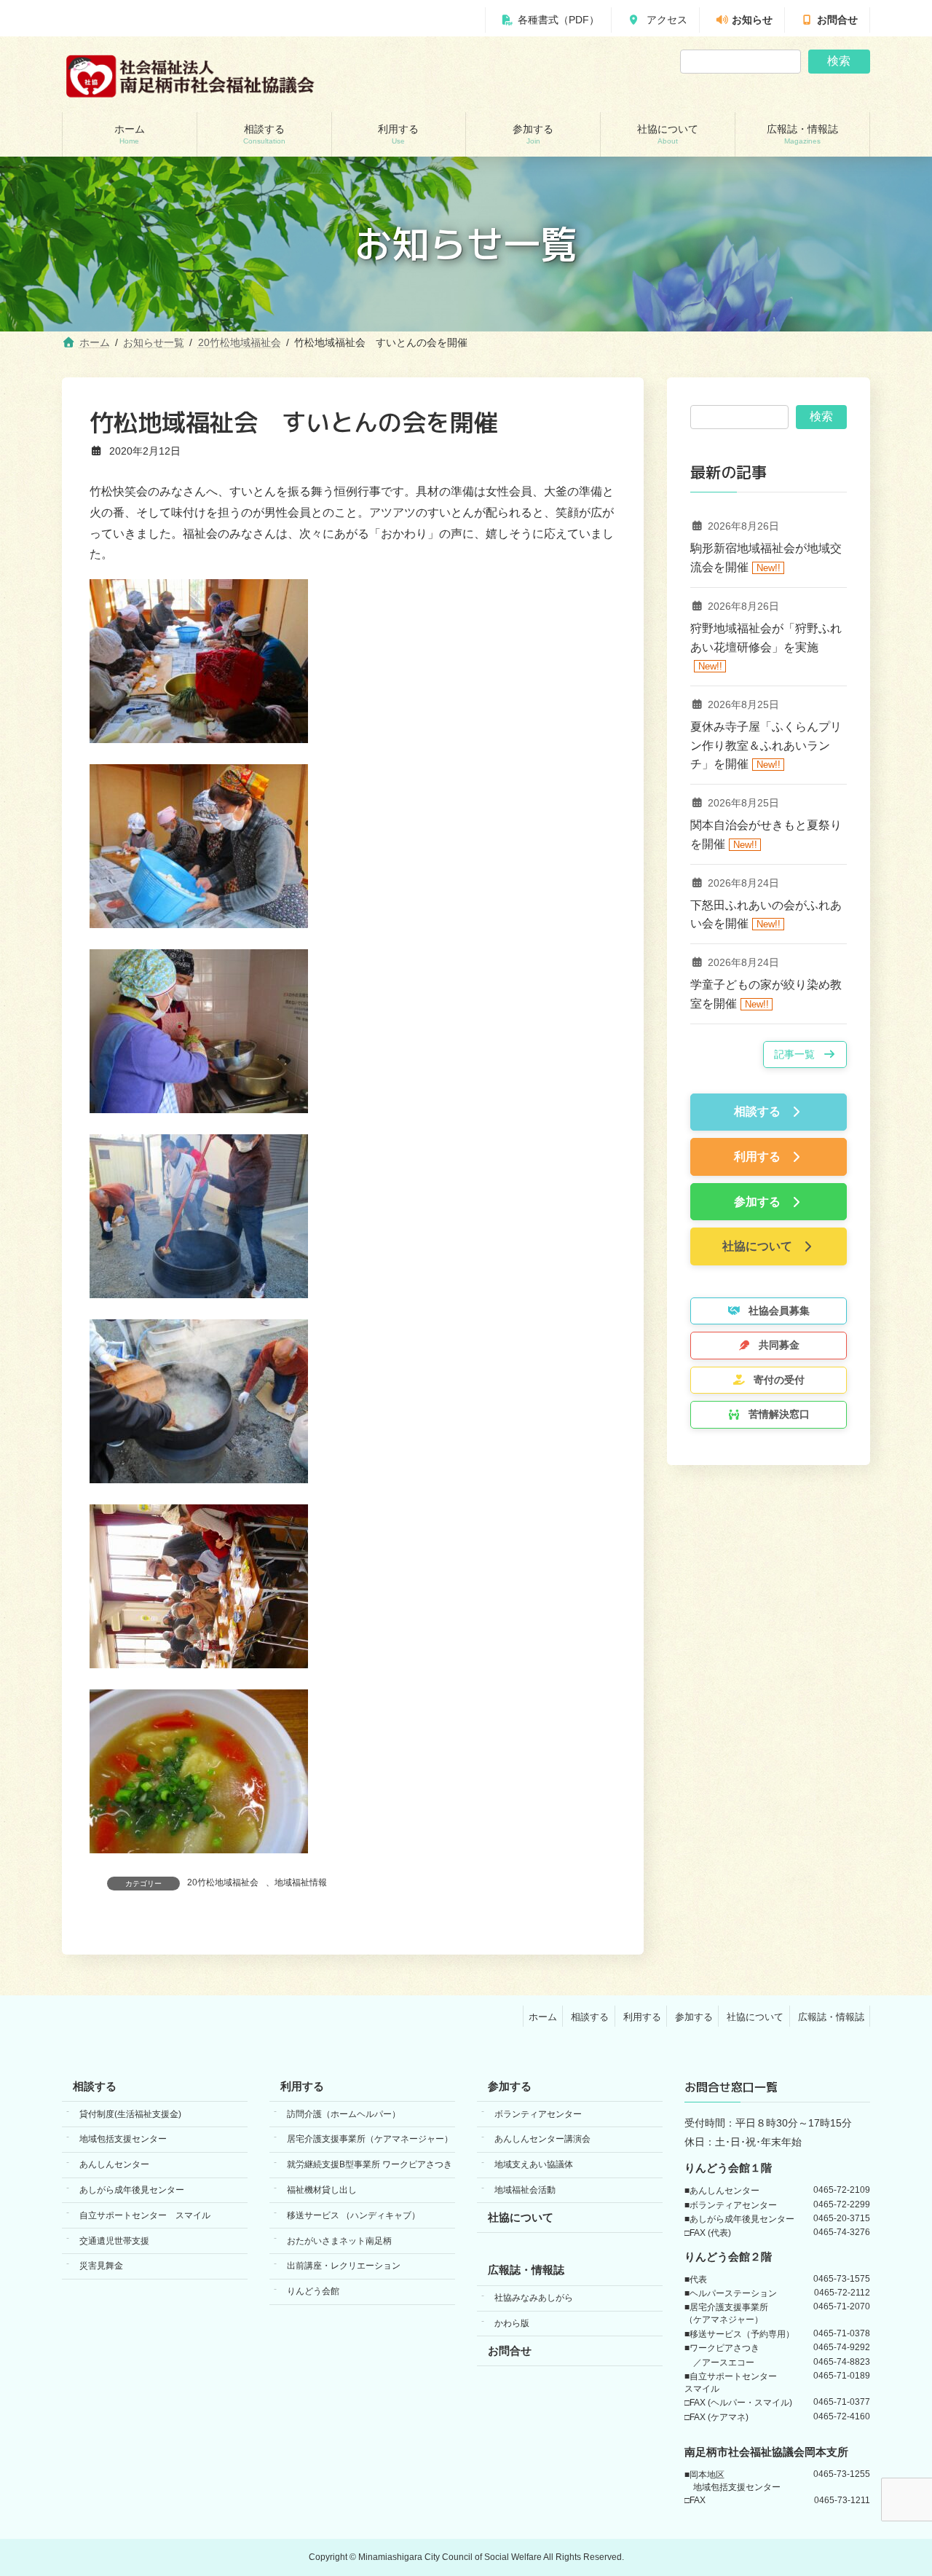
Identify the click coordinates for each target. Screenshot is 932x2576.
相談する (590, 2016)
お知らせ (752, 20)
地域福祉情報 (301, 1882)
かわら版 (512, 2323)
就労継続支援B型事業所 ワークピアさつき (370, 2164)
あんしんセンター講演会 (542, 2139)
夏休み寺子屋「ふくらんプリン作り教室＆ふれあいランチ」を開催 (766, 745)
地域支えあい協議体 (534, 2164)
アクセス (666, 20)
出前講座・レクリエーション (344, 2266)
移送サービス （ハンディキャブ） (354, 2215)
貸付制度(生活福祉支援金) (130, 2113)
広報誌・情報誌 (831, 2016)
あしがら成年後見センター (132, 2190)
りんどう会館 (313, 2291)
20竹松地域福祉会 (223, 1882)
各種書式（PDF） (558, 20)
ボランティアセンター (538, 2113)
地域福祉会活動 (525, 2190)
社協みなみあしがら (534, 2298)
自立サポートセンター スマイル (145, 2215)
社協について (755, 2016)
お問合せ (837, 20)
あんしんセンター (114, 2164)
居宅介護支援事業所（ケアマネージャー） (370, 2139)
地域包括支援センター (123, 2139)
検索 (839, 61)
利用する (642, 2016)
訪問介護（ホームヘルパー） (344, 2113)
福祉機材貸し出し (322, 2190)
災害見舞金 (101, 2266)
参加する (694, 2016)
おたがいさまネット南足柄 (339, 2240)
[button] (805, 1055)
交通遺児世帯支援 (114, 2240)
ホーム (543, 2016)
